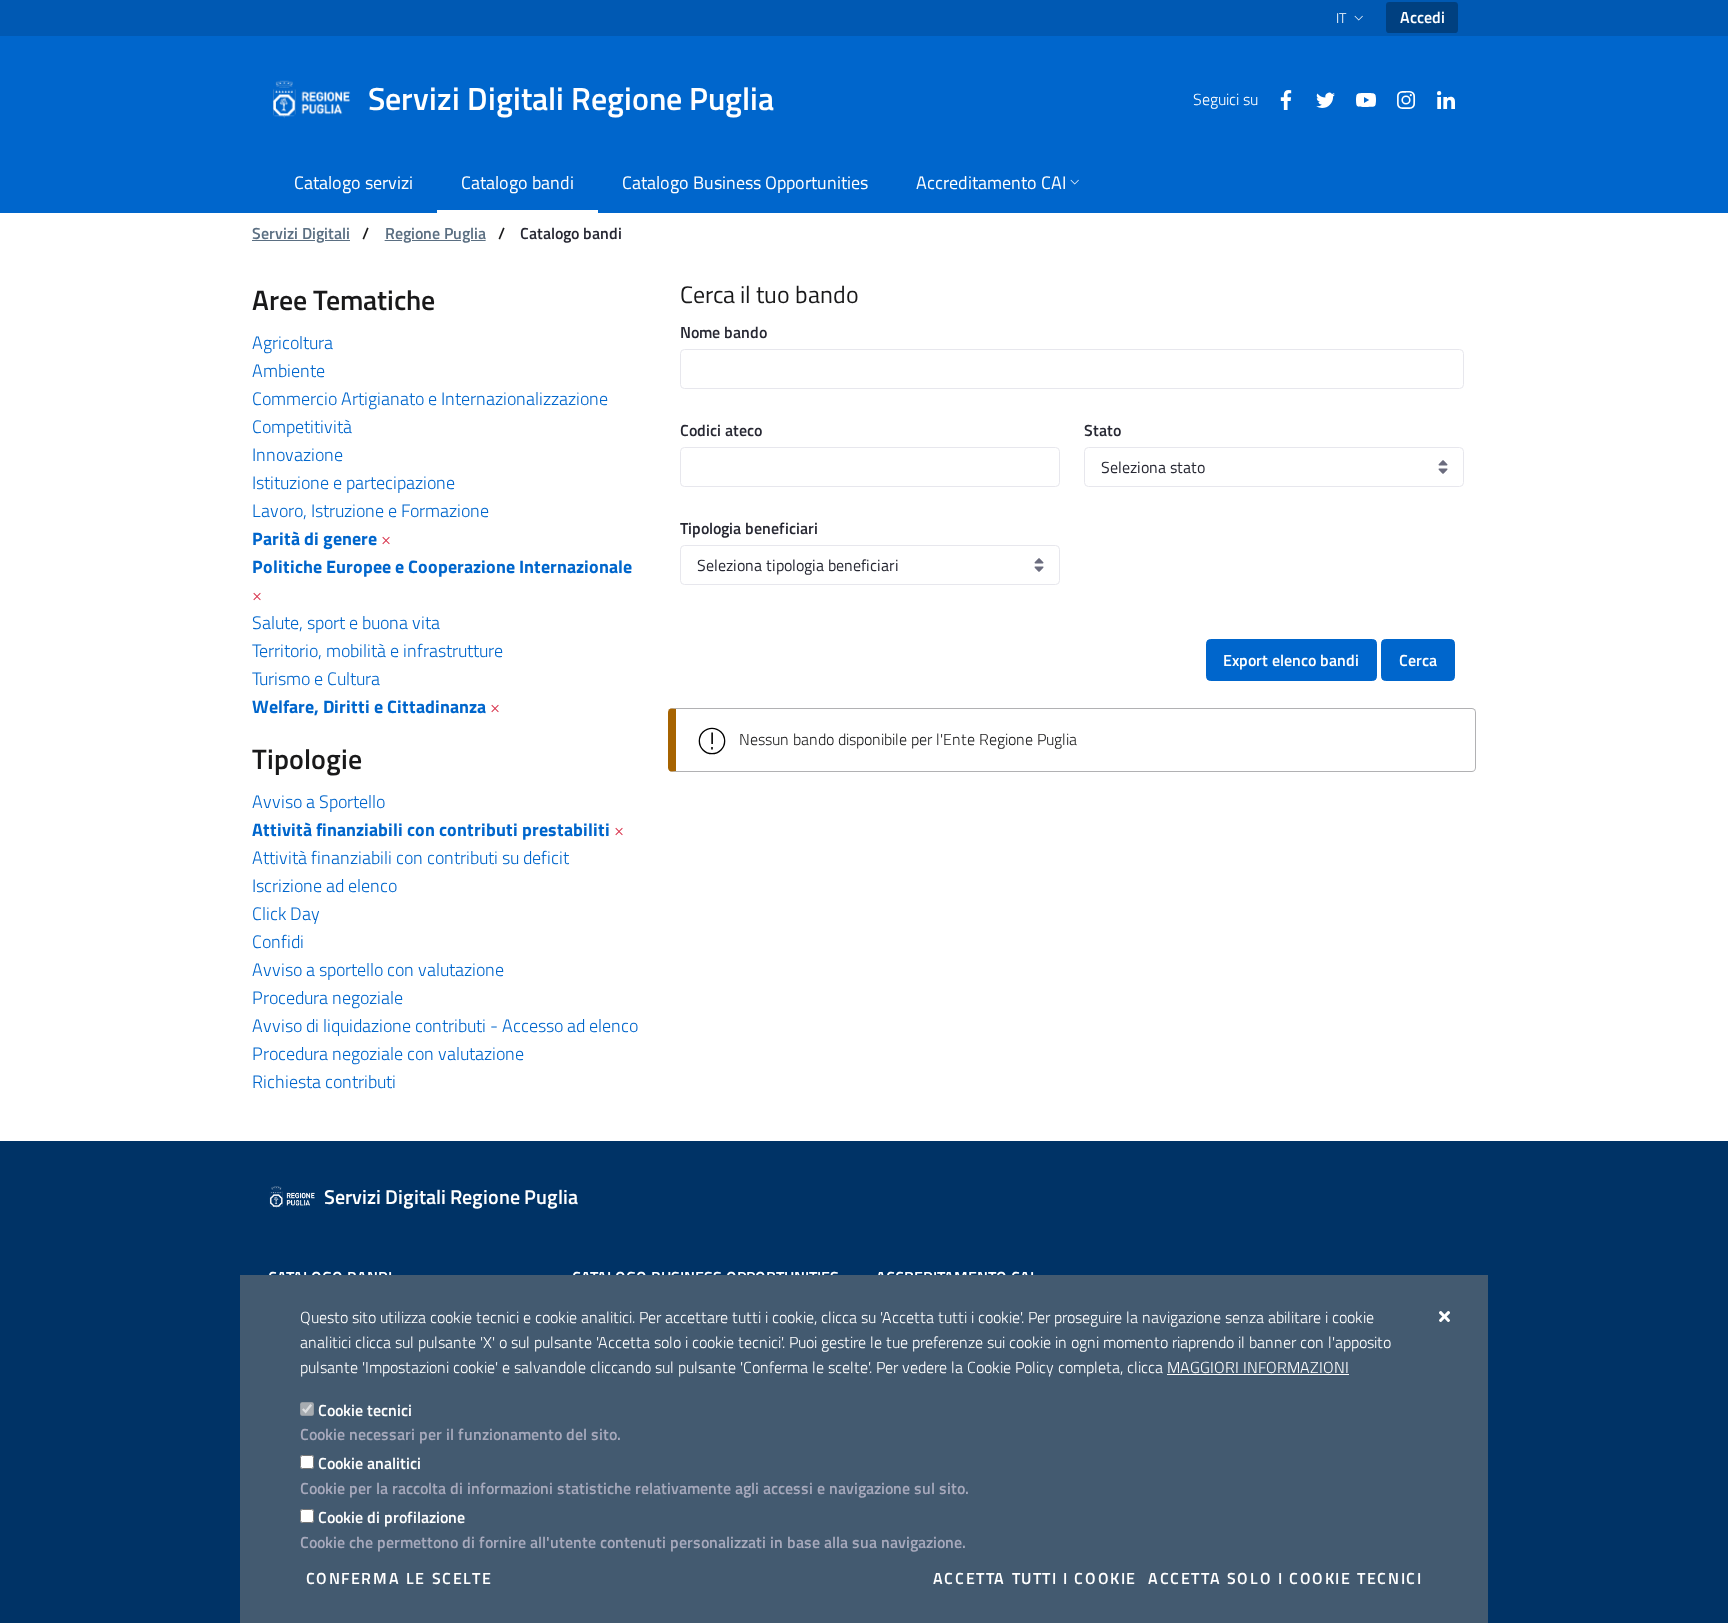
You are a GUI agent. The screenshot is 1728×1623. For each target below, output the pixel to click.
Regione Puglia (435, 233)
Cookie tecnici (365, 1410)
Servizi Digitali (301, 233)
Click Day (286, 913)
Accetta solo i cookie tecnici (1285, 1578)
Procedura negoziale (327, 997)
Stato (1102, 430)
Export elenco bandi (1291, 660)
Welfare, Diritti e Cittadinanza (369, 706)
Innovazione (297, 454)
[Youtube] (1358, 98)
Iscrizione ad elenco (324, 885)
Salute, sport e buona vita (346, 622)
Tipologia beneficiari (749, 528)
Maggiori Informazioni (1258, 1367)
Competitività (302, 426)
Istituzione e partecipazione (353, 482)
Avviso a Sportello (318, 801)
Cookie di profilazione (391, 1517)
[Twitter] (1318, 98)
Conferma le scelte (399, 1578)
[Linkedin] (1438, 98)
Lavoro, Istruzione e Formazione (370, 510)
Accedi (1422, 17)
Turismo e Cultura (316, 678)
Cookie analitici (369, 1463)
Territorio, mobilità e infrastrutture (377, 650)
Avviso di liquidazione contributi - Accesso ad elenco (445, 1025)
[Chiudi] (1445, 1316)
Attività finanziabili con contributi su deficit (410, 857)
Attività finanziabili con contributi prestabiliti (431, 829)
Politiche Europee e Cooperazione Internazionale (442, 566)
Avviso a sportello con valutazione (378, 969)
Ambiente (288, 370)
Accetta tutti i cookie (1035, 1578)
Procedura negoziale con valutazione (388, 1053)
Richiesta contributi (324, 1081)
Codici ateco (721, 430)
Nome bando (723, 332)
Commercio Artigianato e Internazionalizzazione (430, 398)
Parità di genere (314, 538)
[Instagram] (1398, 98)
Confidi (278, 941)
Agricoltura (292, 342)
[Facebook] (1278, 98)
